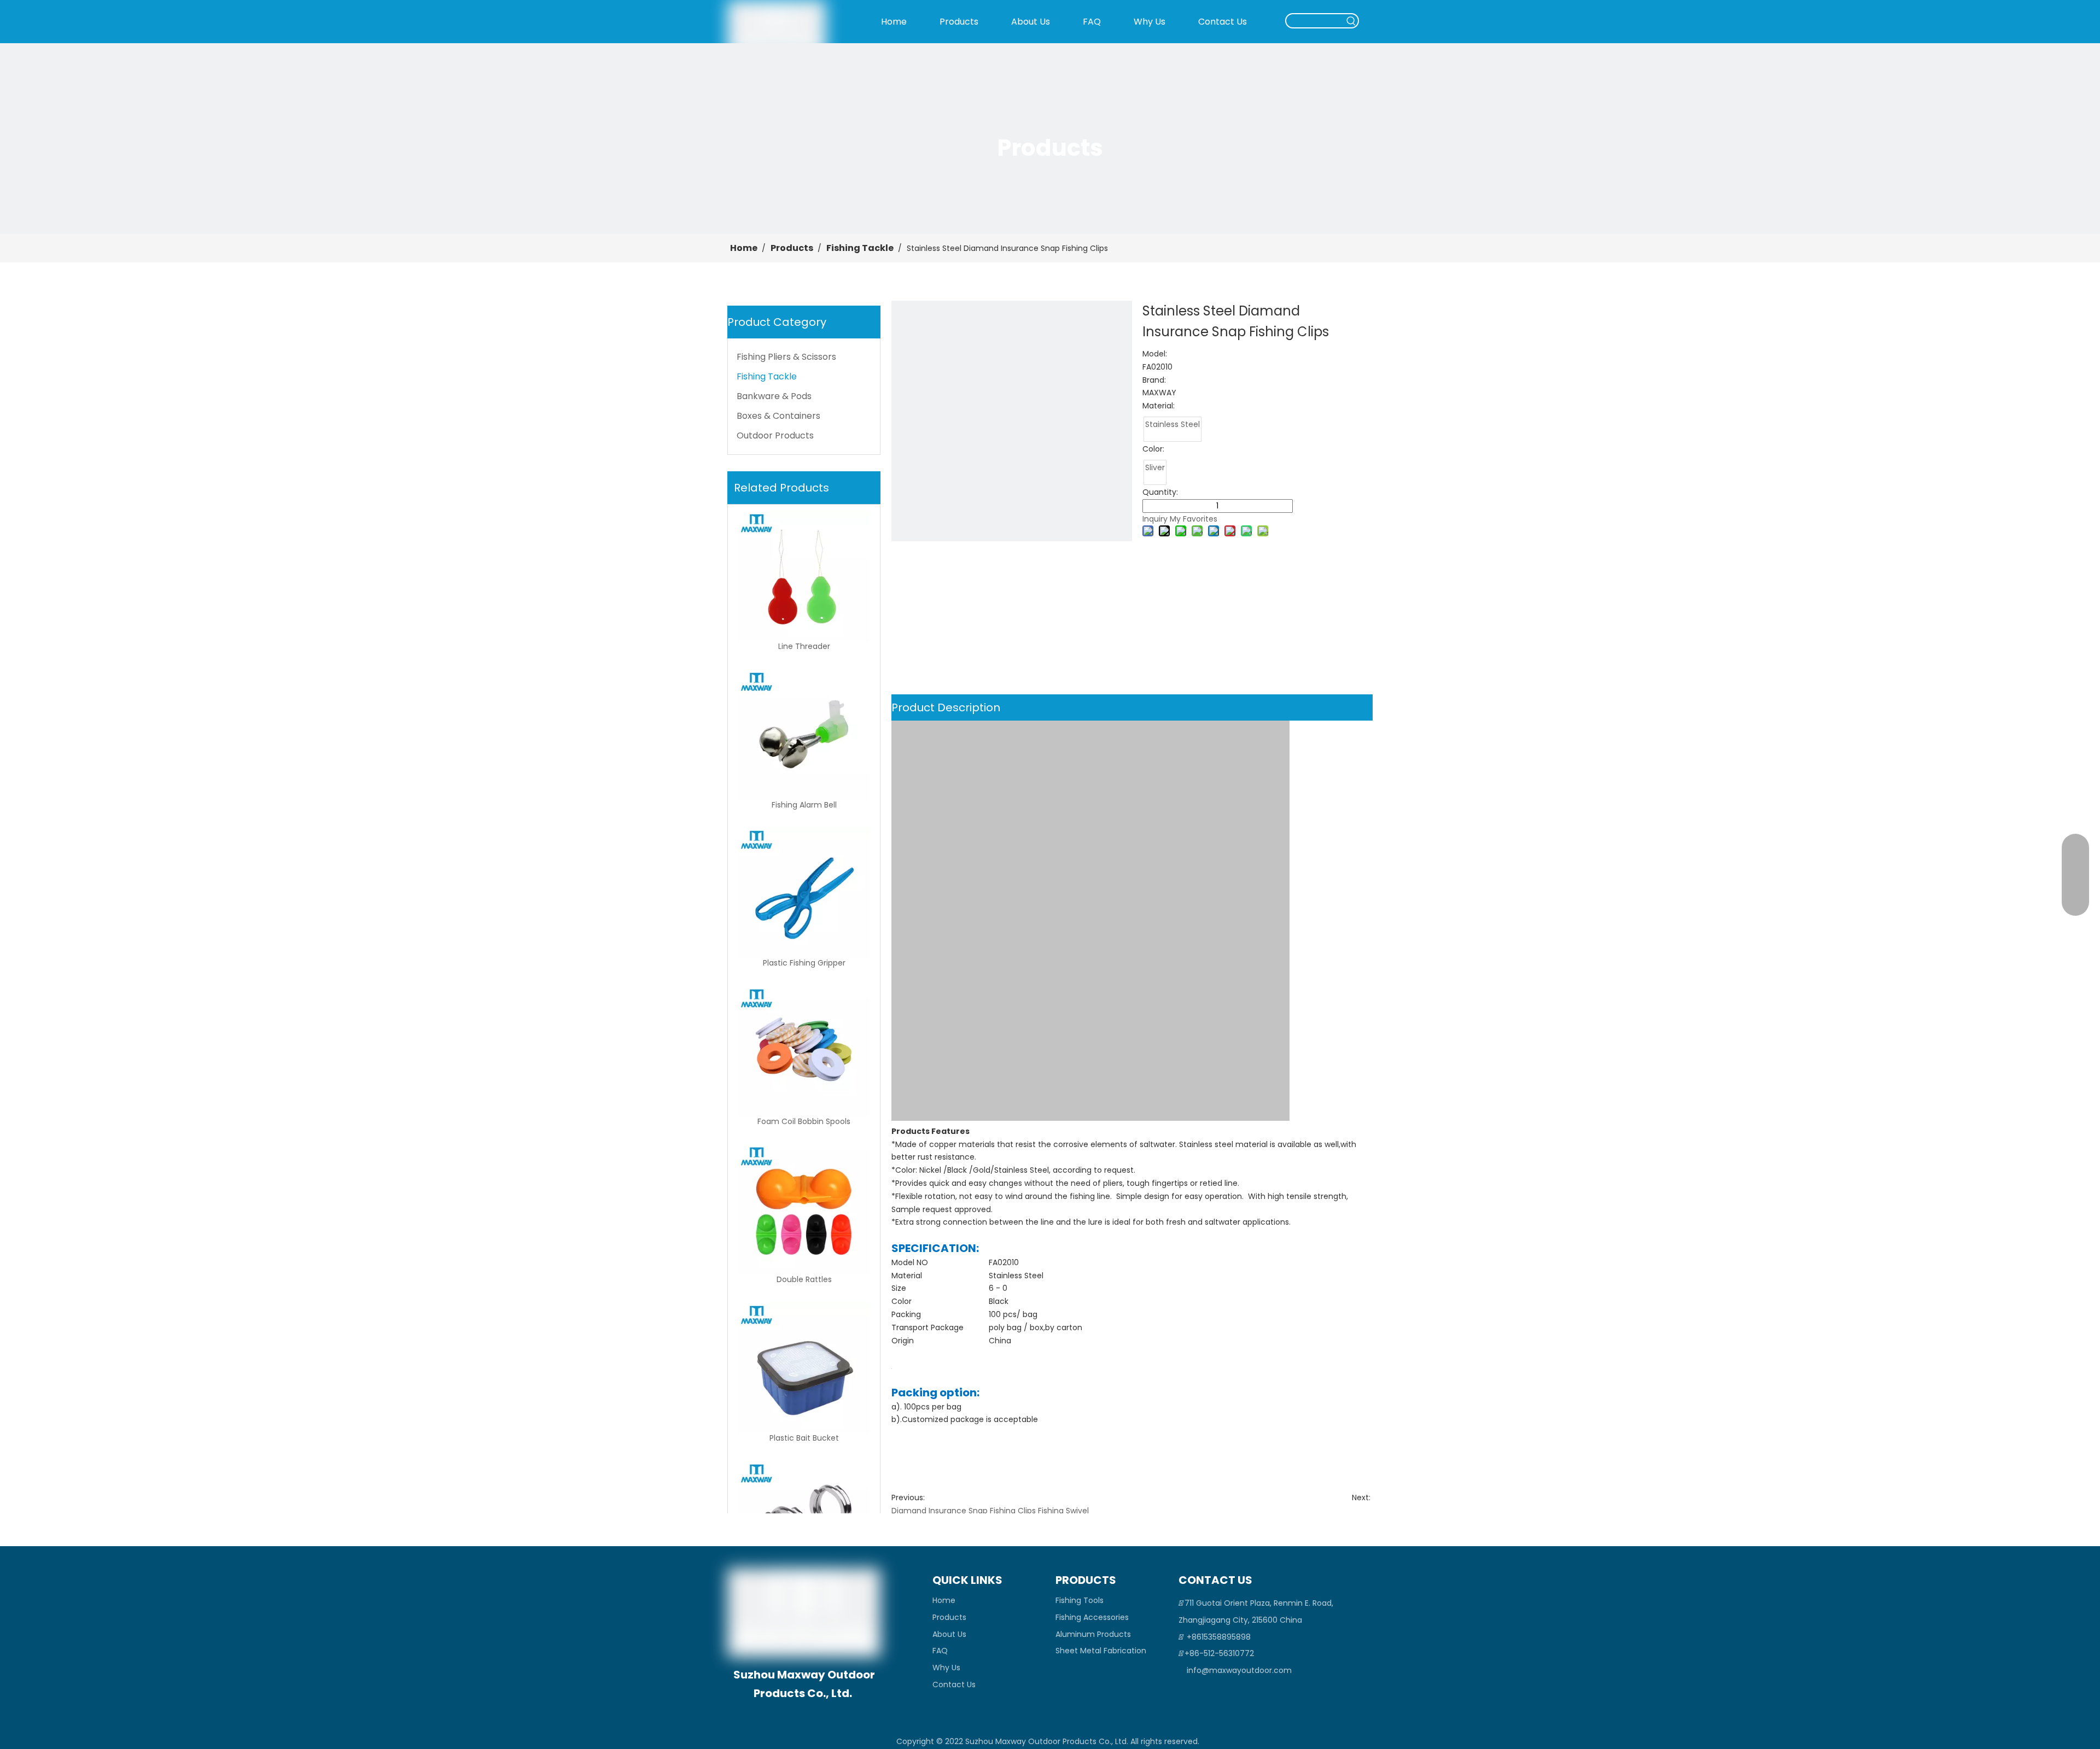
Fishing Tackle (767, 376)
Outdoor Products (775, 435)
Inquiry (1155, 519)
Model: (1155, 354)
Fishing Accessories (1092, 1617)
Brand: (1154, 380)
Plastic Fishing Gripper (804, 963)
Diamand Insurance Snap (940, 1511)
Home (944, 1600)
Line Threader (804, 647)
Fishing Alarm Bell (804, 805)
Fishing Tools (1080, 1600)
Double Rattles (804, 1280)
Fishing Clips (1013, 1511)
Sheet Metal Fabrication (1101, 1651)
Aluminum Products (1093, 1634)
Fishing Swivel (1063, 1511)
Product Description (946, 707)
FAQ (940, 1651)
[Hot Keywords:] (1351, 21)
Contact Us (954, 1684)
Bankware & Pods (774, 396)
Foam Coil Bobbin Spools (804, 1122)
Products (949, 1617)
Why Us (946, 1668)
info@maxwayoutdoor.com (1239, 1670)
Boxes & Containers (778, 416)
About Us (949, 1634)
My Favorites (1194, 519)
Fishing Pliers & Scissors (786, 357)
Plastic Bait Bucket (804, 1438)
